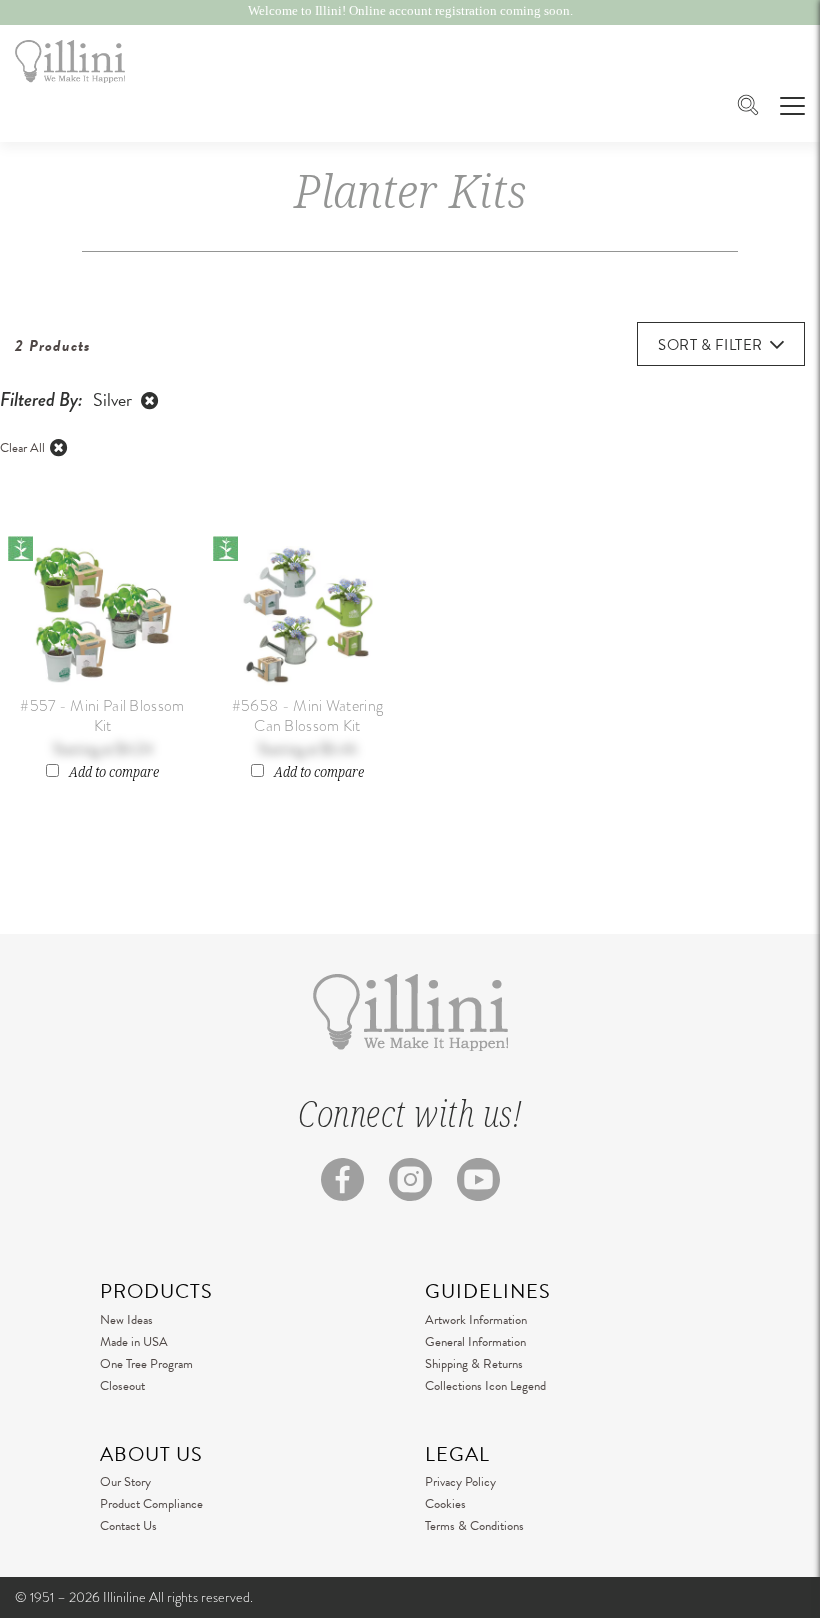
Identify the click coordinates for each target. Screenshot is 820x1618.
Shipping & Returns (474, 1364)
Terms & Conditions (474, 1526)
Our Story (125, 1482)
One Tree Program (146, 1364)
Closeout (122, 1386)
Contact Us (128, 1526)
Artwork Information (476, 1320)
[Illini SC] (70, 61)
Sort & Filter (710, 345)
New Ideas (126, 1320)
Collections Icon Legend (485, 1386)
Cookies (445, 1504)
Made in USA (134, 1342)
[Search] (748, 107)
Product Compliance (151, 1504)
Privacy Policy (460, 1482)
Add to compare (114, 772)
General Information (475, 1342)
